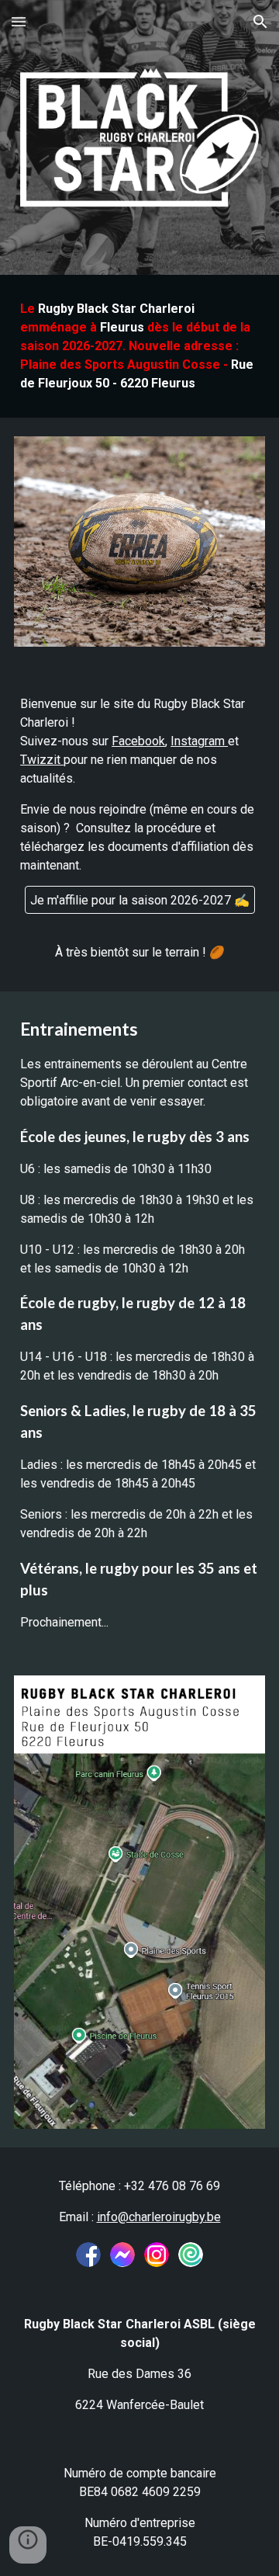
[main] (139, 346)
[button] (19, 21)
